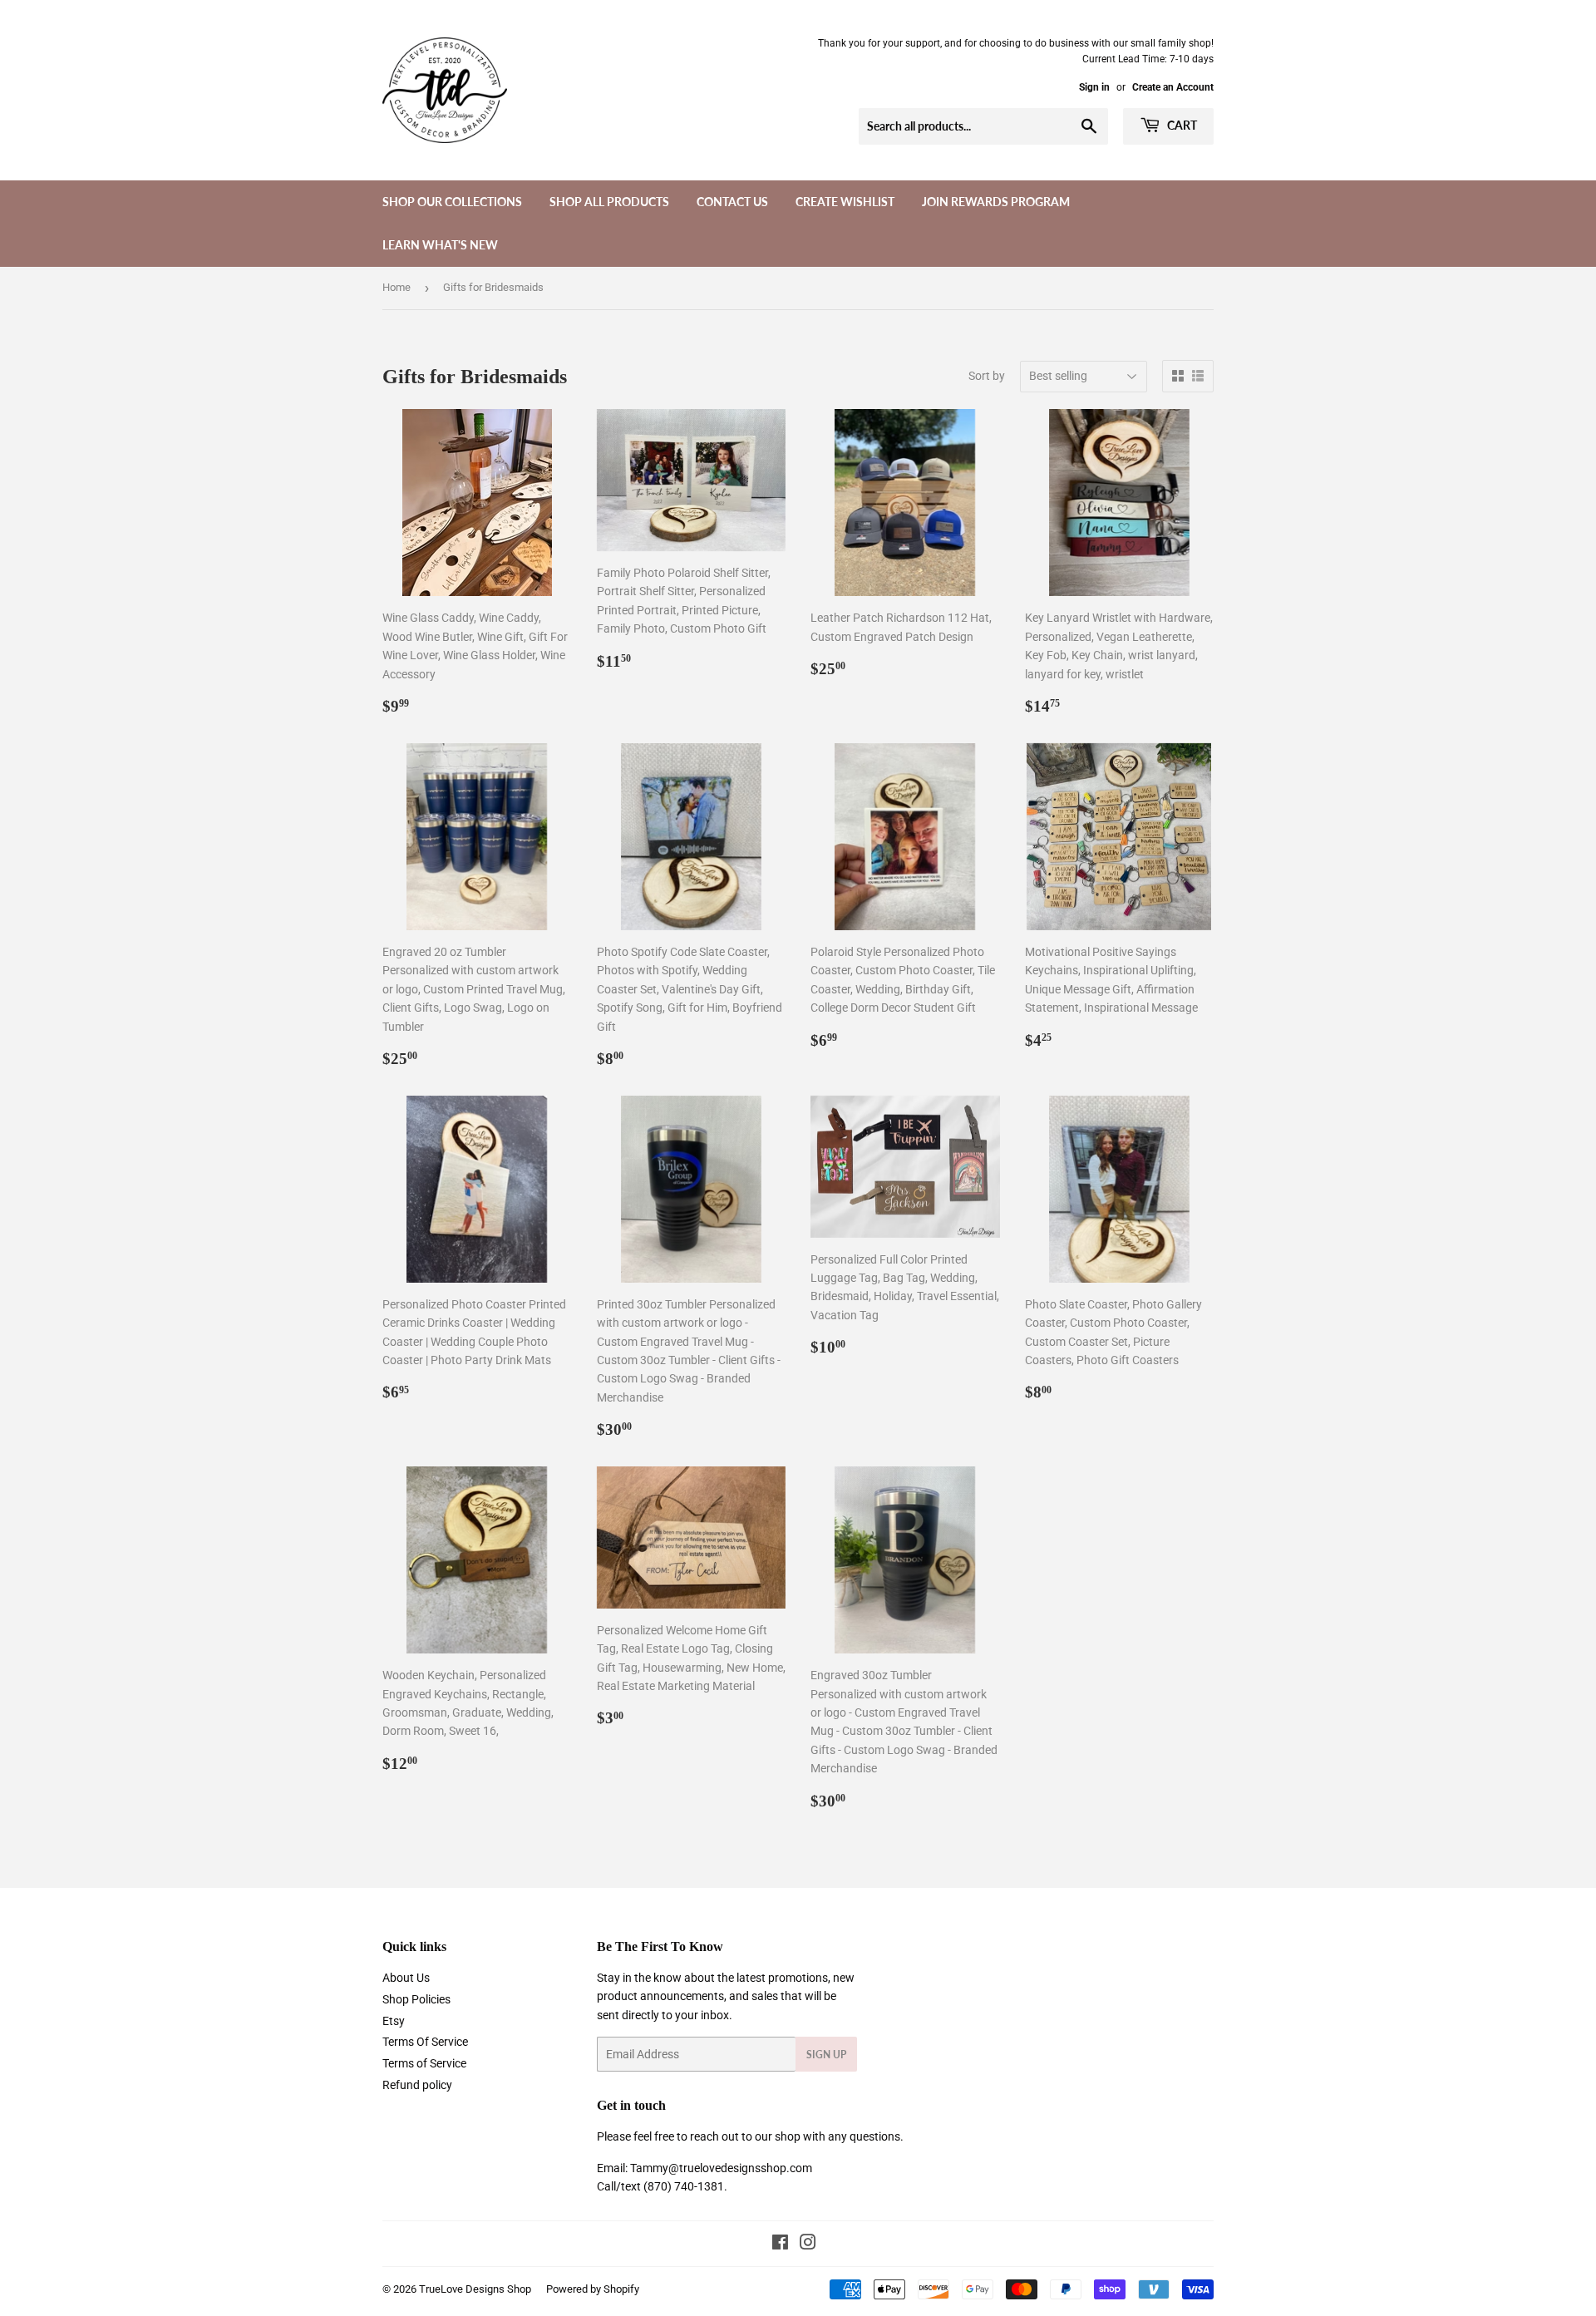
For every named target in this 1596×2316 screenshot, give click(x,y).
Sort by (987, 376)
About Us (406, 1978)
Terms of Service (424, 2063)
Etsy (394, 2021)
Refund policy (417, 2085)
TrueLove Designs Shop (475, 2289)
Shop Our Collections (452, 202)
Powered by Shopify (593, 2289)
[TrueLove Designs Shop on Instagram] (808, 2245)
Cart (1181, 125)
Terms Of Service (425, 2042)
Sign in (1094, 87)
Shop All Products (609, 202)
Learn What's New (440, 245)
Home (397, 287)
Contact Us (732, 202)
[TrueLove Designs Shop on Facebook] (780, 2245)
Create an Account (1173, 87)
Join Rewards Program (996, 202)
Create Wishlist (845, 202)
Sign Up (826, 2055)
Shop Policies (416, 1999)
